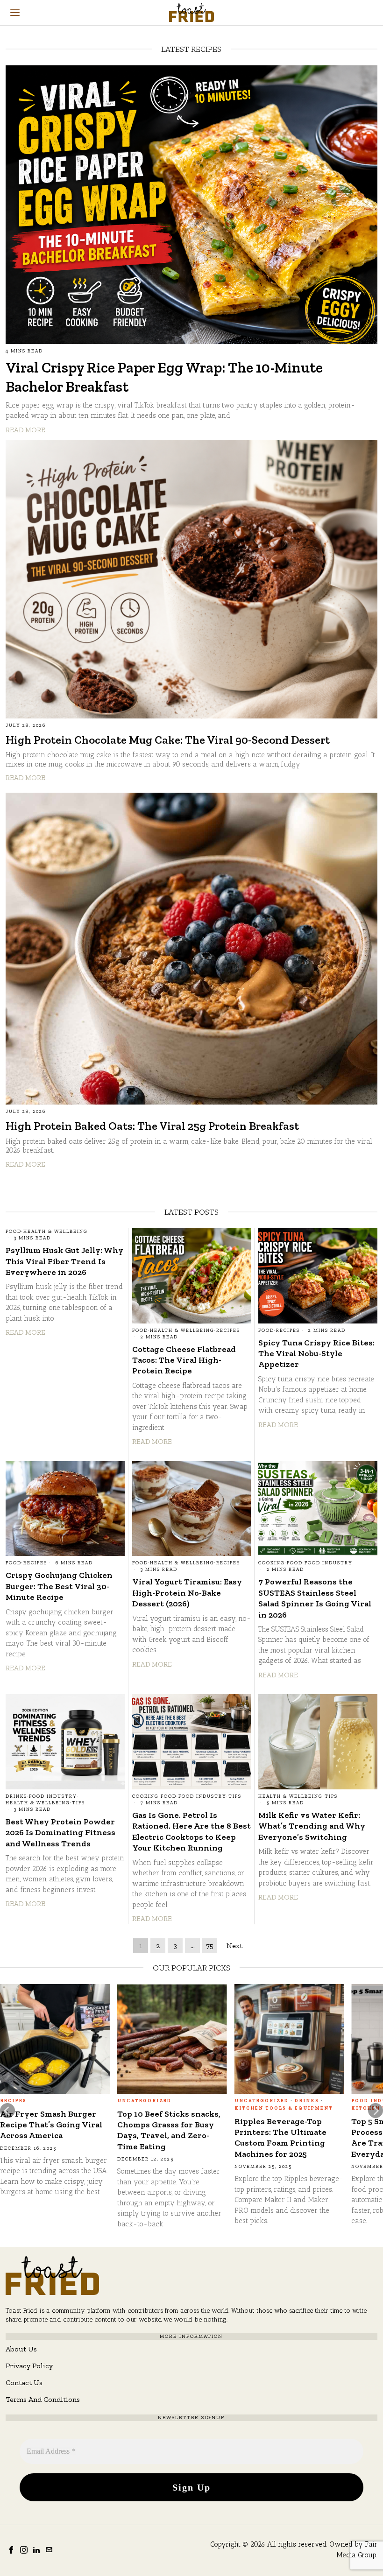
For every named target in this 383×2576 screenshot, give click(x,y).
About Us (21, 2349)
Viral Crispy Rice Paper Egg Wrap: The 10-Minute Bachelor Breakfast (164, 377)
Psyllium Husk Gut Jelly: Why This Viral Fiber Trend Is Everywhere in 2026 (64, 1261)
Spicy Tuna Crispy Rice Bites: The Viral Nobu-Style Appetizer (316, 1354)
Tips (78, 1803)
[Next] (376, 2111)
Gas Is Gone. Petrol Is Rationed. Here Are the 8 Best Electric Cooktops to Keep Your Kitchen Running (191, 1831)
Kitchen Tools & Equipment (49, 2108)
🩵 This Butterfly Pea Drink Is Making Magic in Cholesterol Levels (285, 2125)
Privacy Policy (29, 2366)
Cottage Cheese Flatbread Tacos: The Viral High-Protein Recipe (184, 1360)
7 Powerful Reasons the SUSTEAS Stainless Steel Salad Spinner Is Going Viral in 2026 (315, 1598)
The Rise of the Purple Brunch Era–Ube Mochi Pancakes (163, 2140)
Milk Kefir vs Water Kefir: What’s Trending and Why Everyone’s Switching (312, 1826)
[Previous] (7, 2111)
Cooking (272, 1563)
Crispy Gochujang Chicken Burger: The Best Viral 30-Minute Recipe (59, 1586)
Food (14, 1232)
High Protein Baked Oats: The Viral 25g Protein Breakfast (152, 1126)
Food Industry (329, 1563)
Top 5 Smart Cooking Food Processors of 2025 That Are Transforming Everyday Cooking (52, 2138)
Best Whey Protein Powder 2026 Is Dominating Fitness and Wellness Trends (60, 1833)
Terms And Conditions (43, 2399)
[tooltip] (11, 2550)
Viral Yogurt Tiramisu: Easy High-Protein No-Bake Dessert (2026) (187, 1593)
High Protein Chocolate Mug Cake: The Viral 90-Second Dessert (168, 740)
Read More (25, 430)
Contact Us (24, 2382)
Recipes (228, 1330)
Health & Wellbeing (56, 1232)
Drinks (16, 1796)
